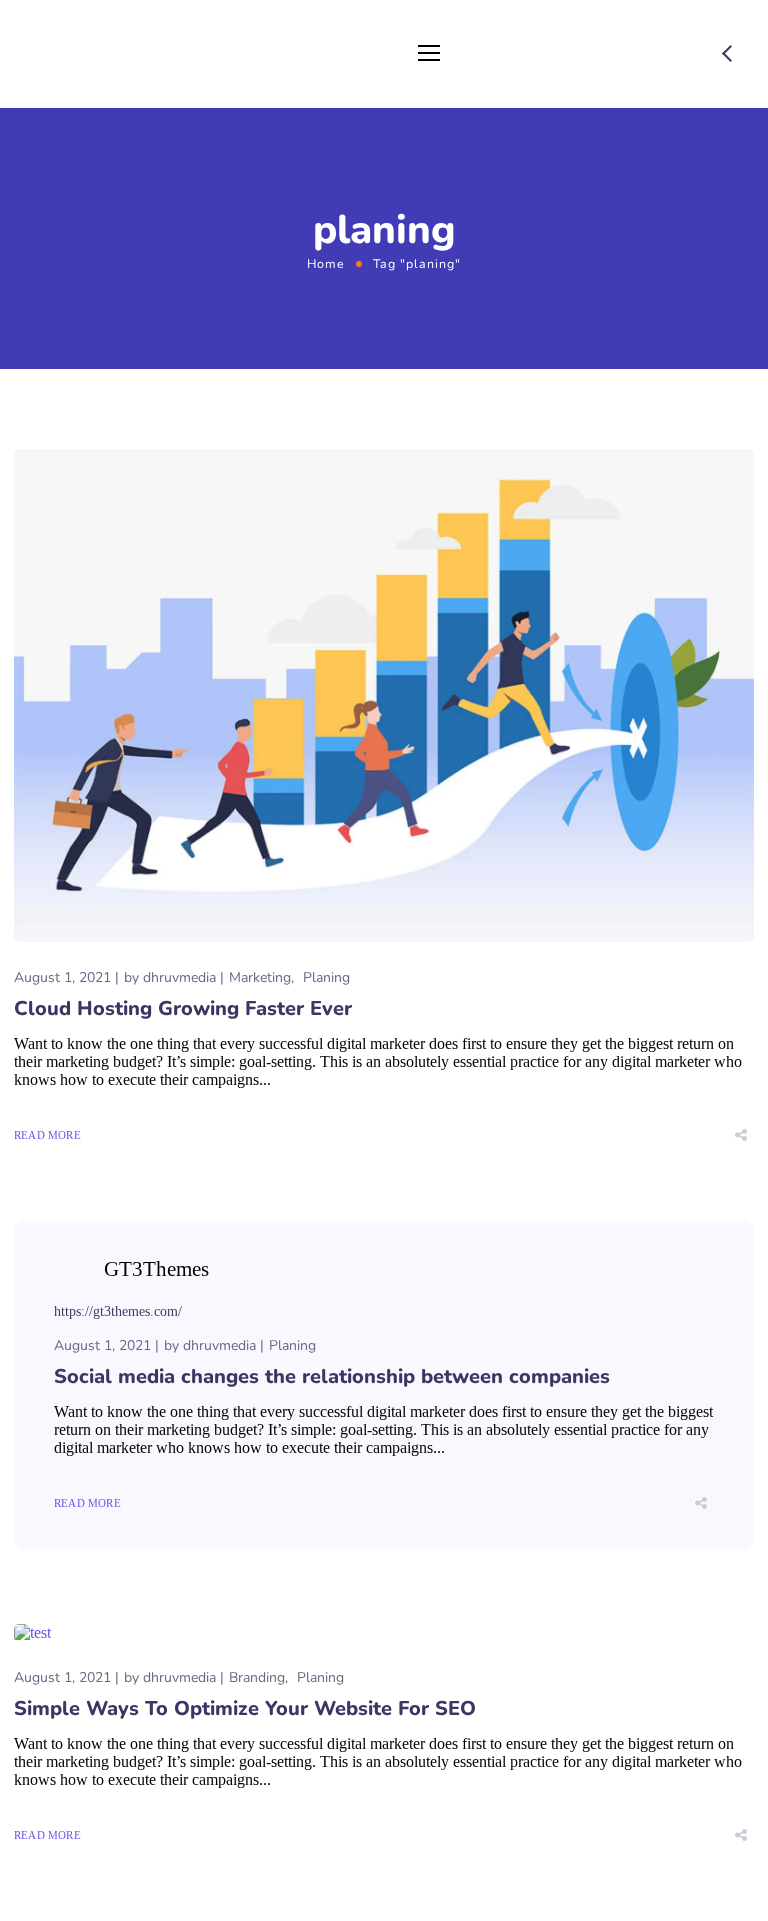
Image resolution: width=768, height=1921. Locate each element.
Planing (326, 977)
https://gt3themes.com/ (118, 1311)
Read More (47, 1135)
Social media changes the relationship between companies (332, 1376)
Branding (257, 1677)
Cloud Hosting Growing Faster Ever (183, 1008)
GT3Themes (156, 1269)
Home (326, 263)
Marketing (260, 977)
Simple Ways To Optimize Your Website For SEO (245, 1708)
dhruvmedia (179, 977)
